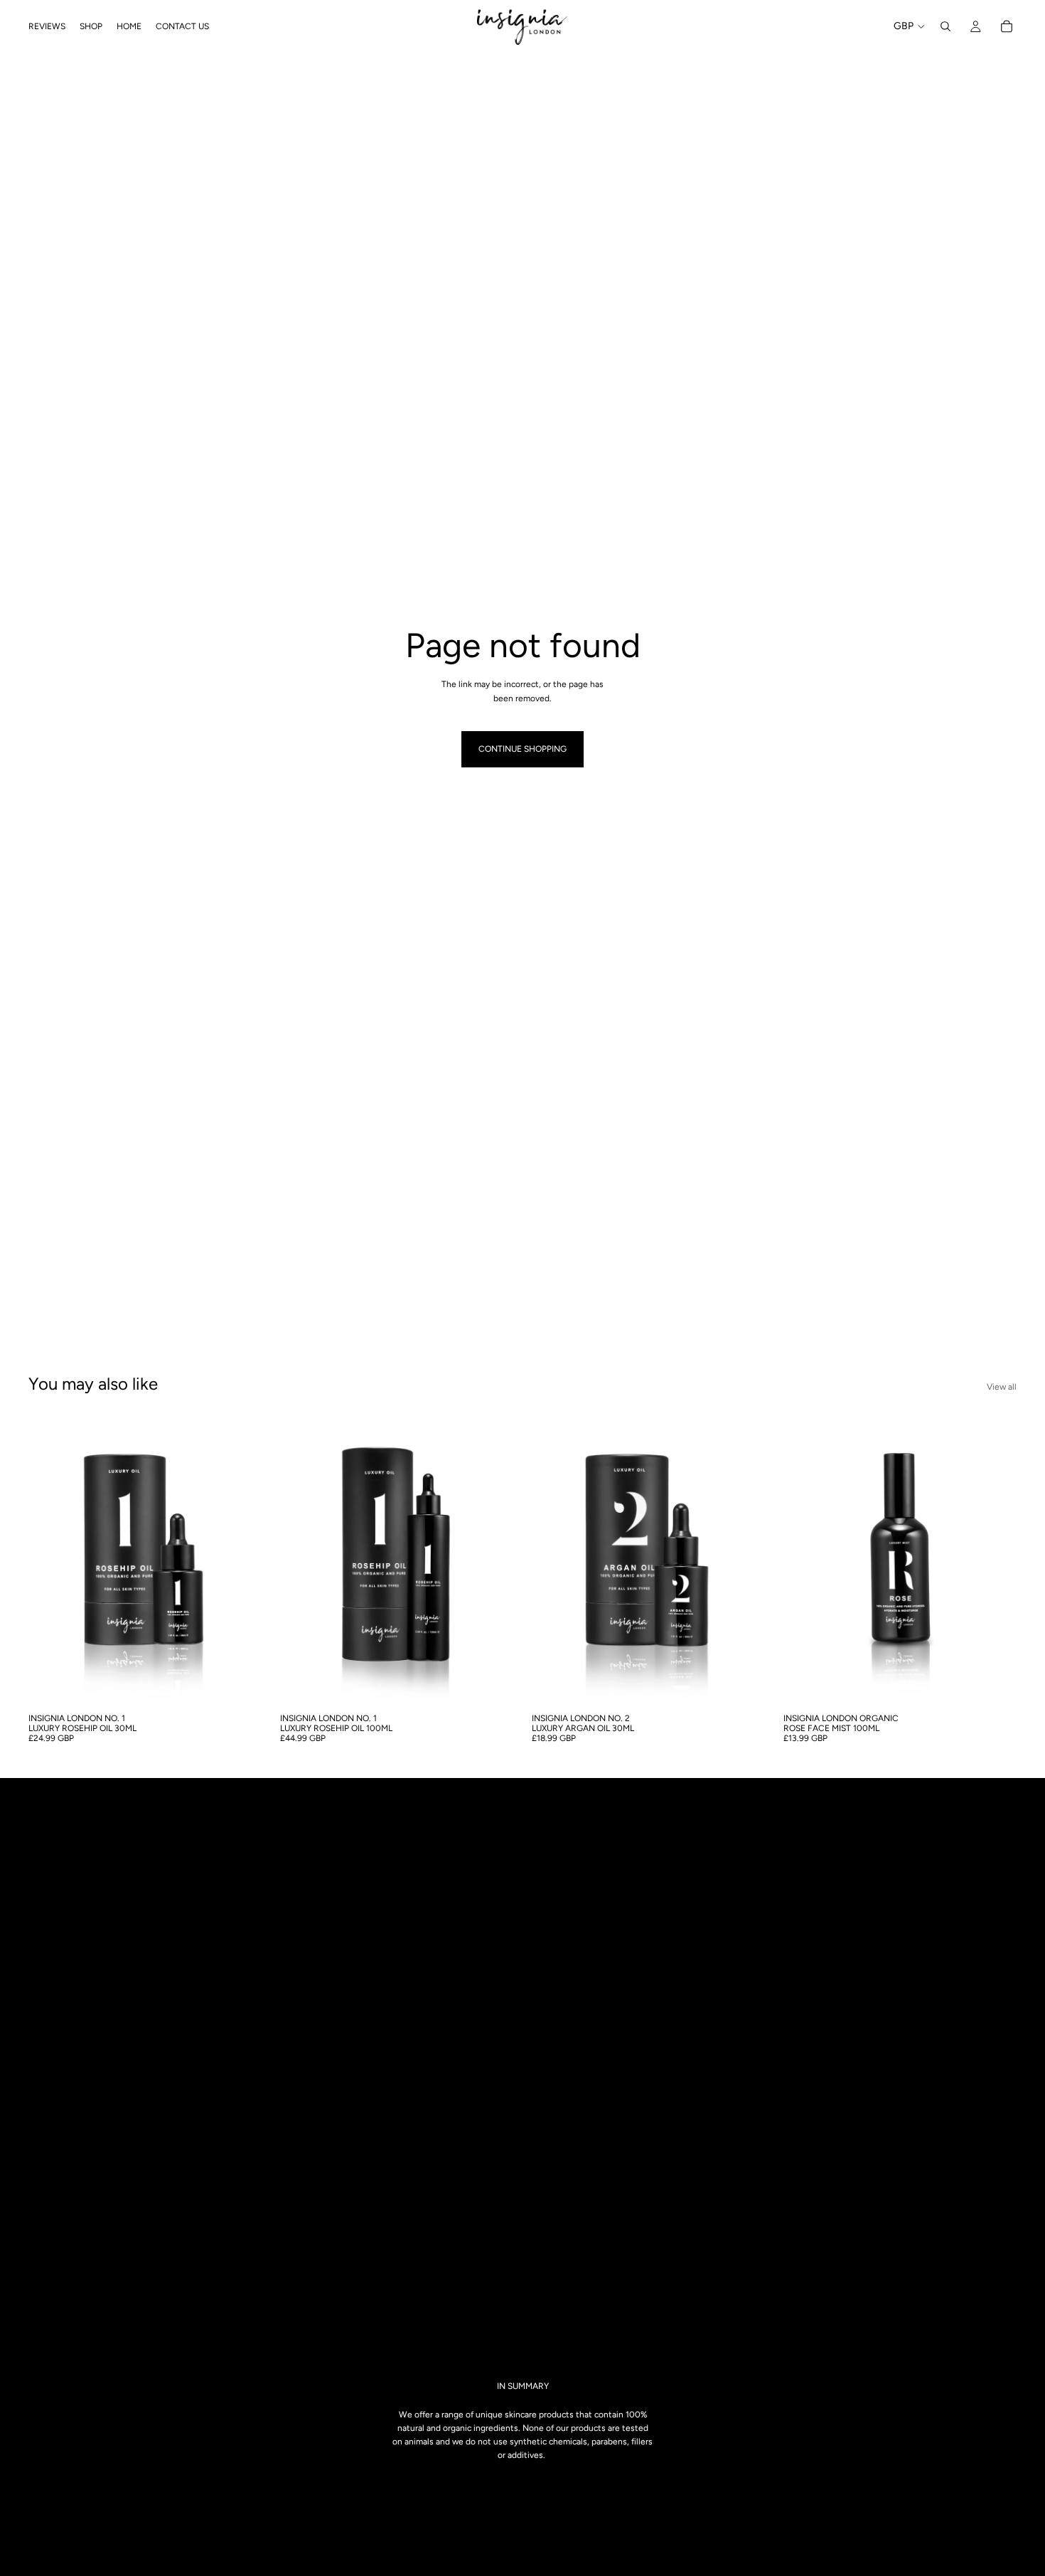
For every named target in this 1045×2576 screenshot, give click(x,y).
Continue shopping (522, 749)
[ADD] (240, 1684)
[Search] (945, 26)
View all (1002, 1387)
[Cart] (1007, 26)
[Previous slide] (50, 1560)
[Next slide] (240, 1560)
